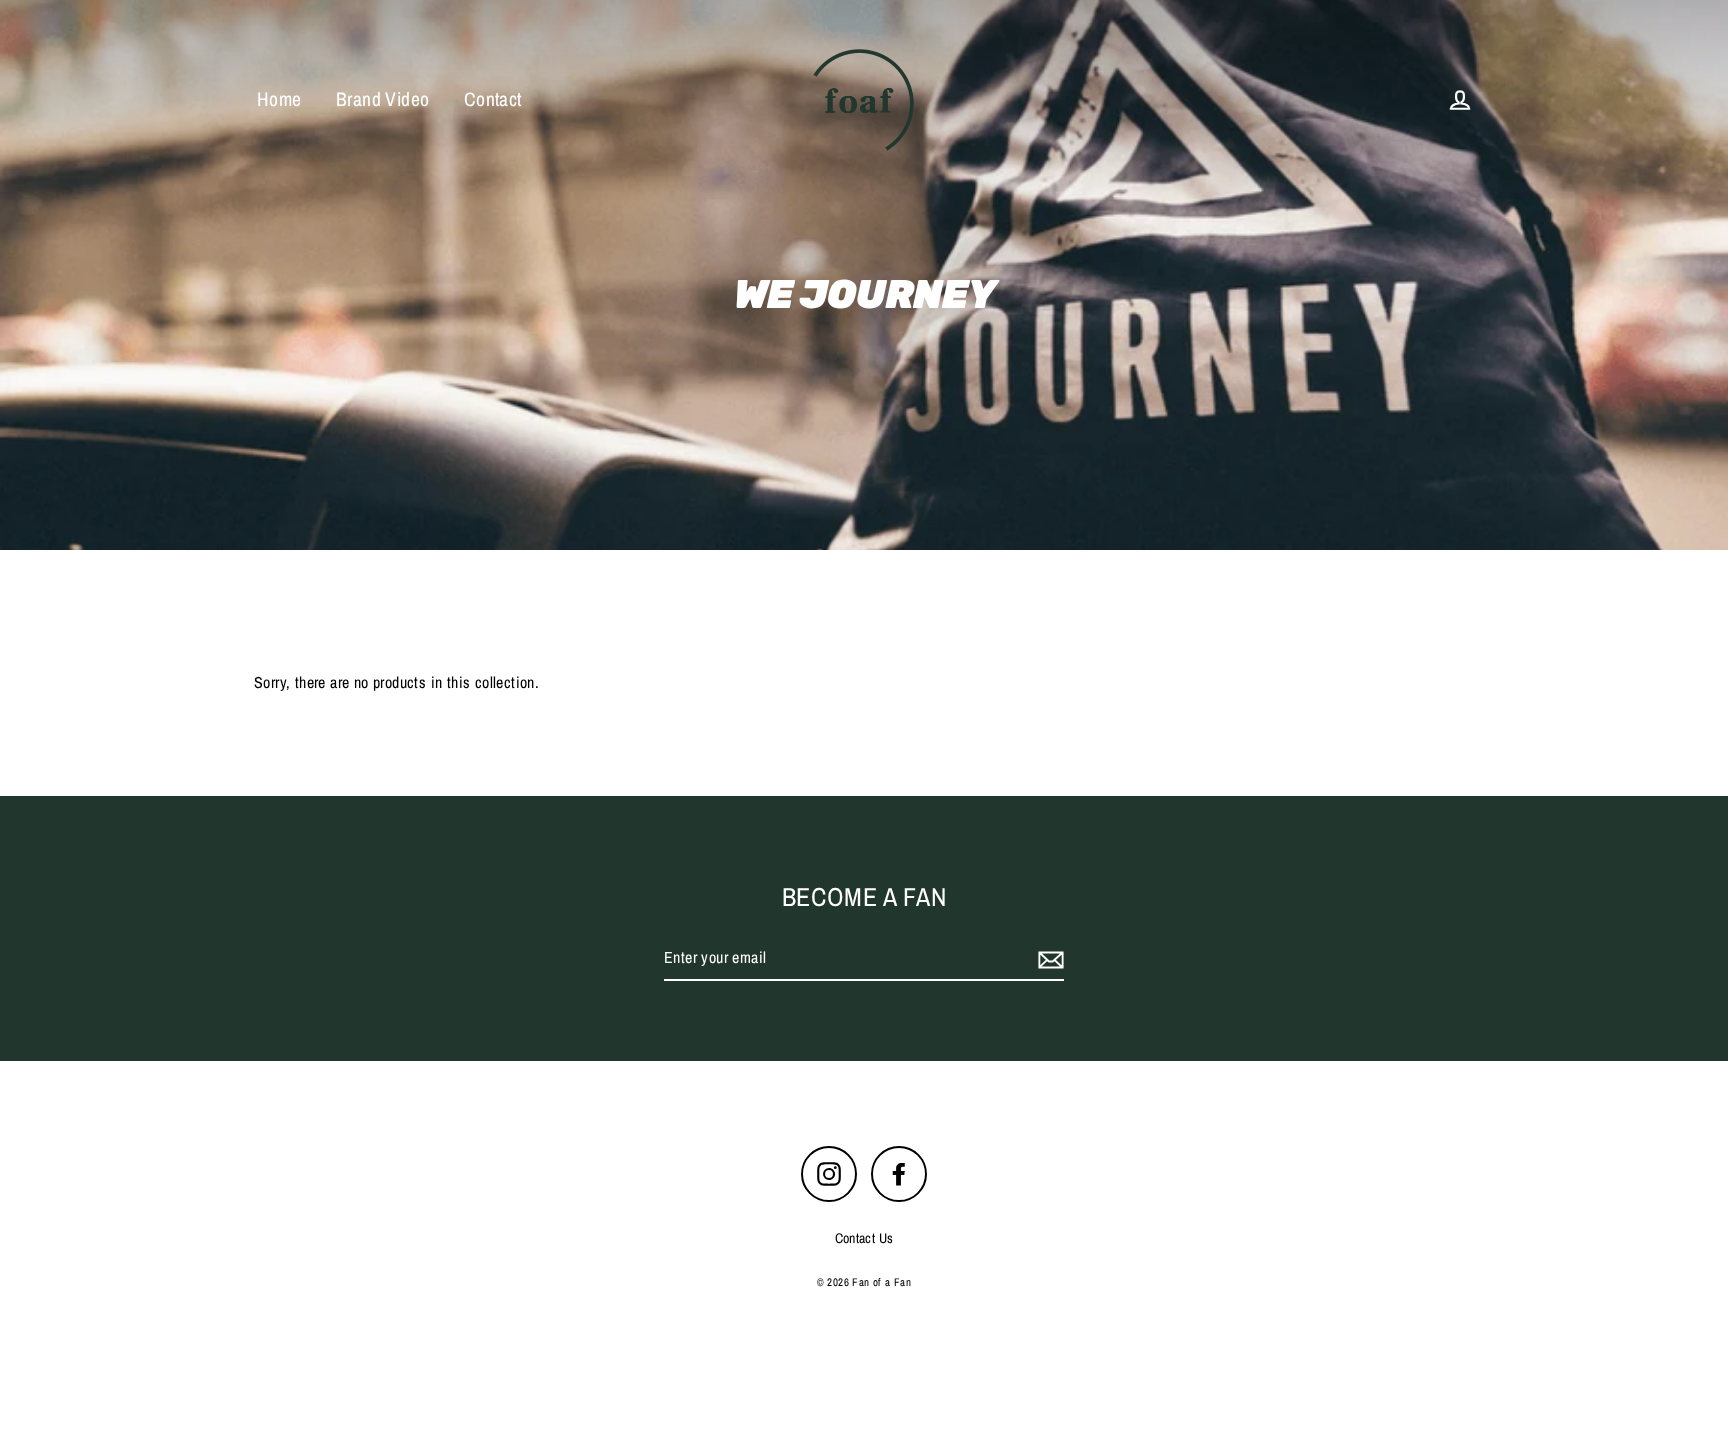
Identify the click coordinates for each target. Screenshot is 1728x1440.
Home (279, 99)
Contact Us (864, 1238)
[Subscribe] (1048, 959)
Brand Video (382, 99)
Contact (493, 99)
